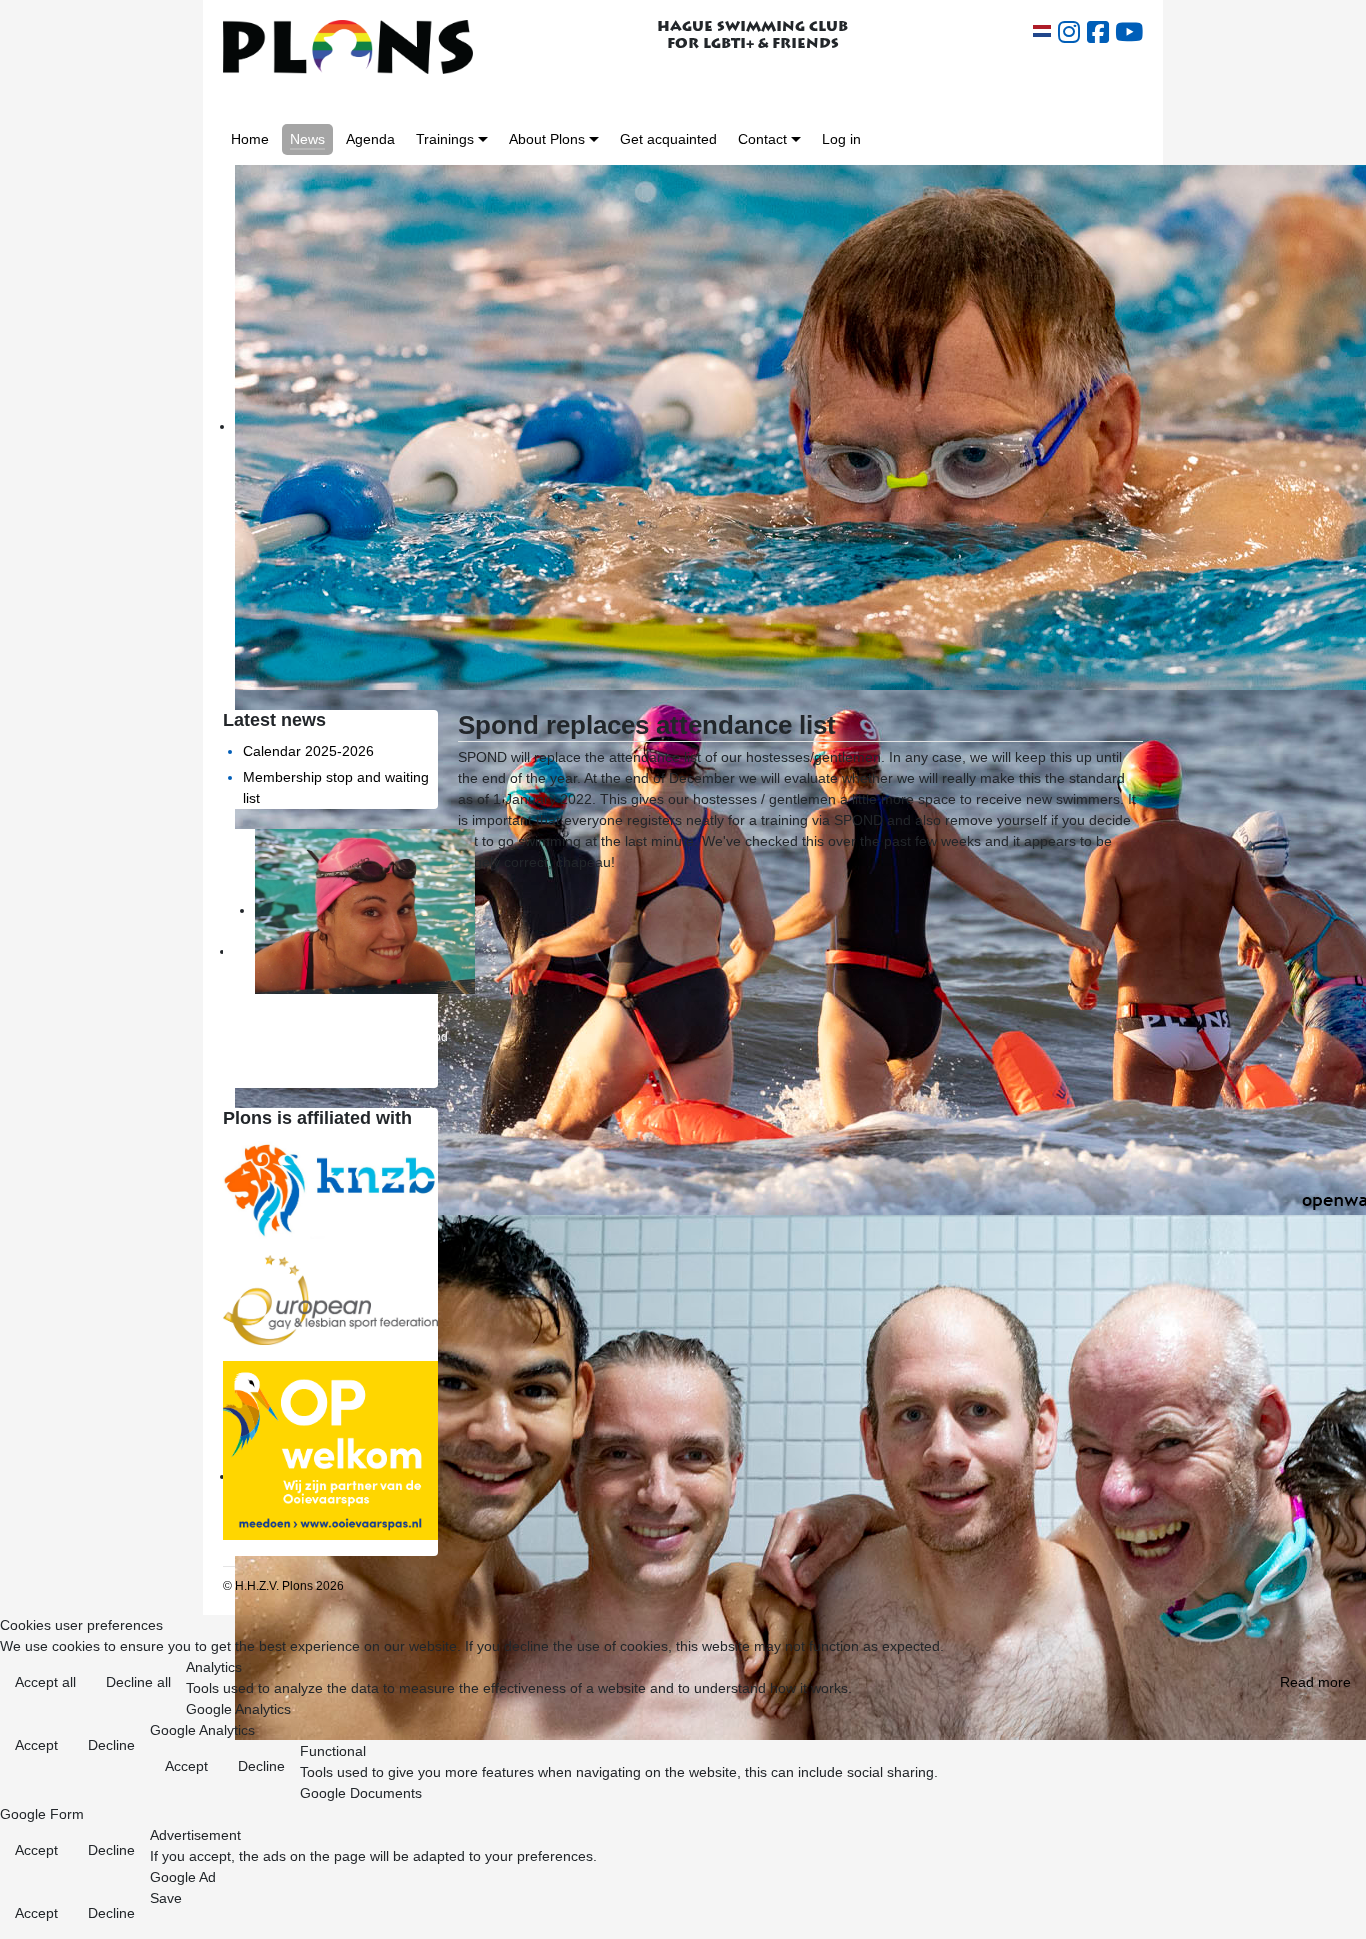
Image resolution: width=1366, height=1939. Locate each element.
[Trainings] (483, 139)
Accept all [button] (45, 1682)
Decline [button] (111, 1745)
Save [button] (166, 1898)
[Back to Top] (1334, 1909)
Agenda (370, 139)
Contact (762, 139)
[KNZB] (330, 1188)
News (307, 139)
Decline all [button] (138, 1682)
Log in (841, 139)
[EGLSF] (330, 1299)
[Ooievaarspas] (330, 1449)
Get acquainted (668, 139)
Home (250, 139)
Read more (1315, 1682)
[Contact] (796, 139)
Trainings (445, 139)
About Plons (547, 139)
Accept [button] (36, 1745)
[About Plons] (594, 139)
